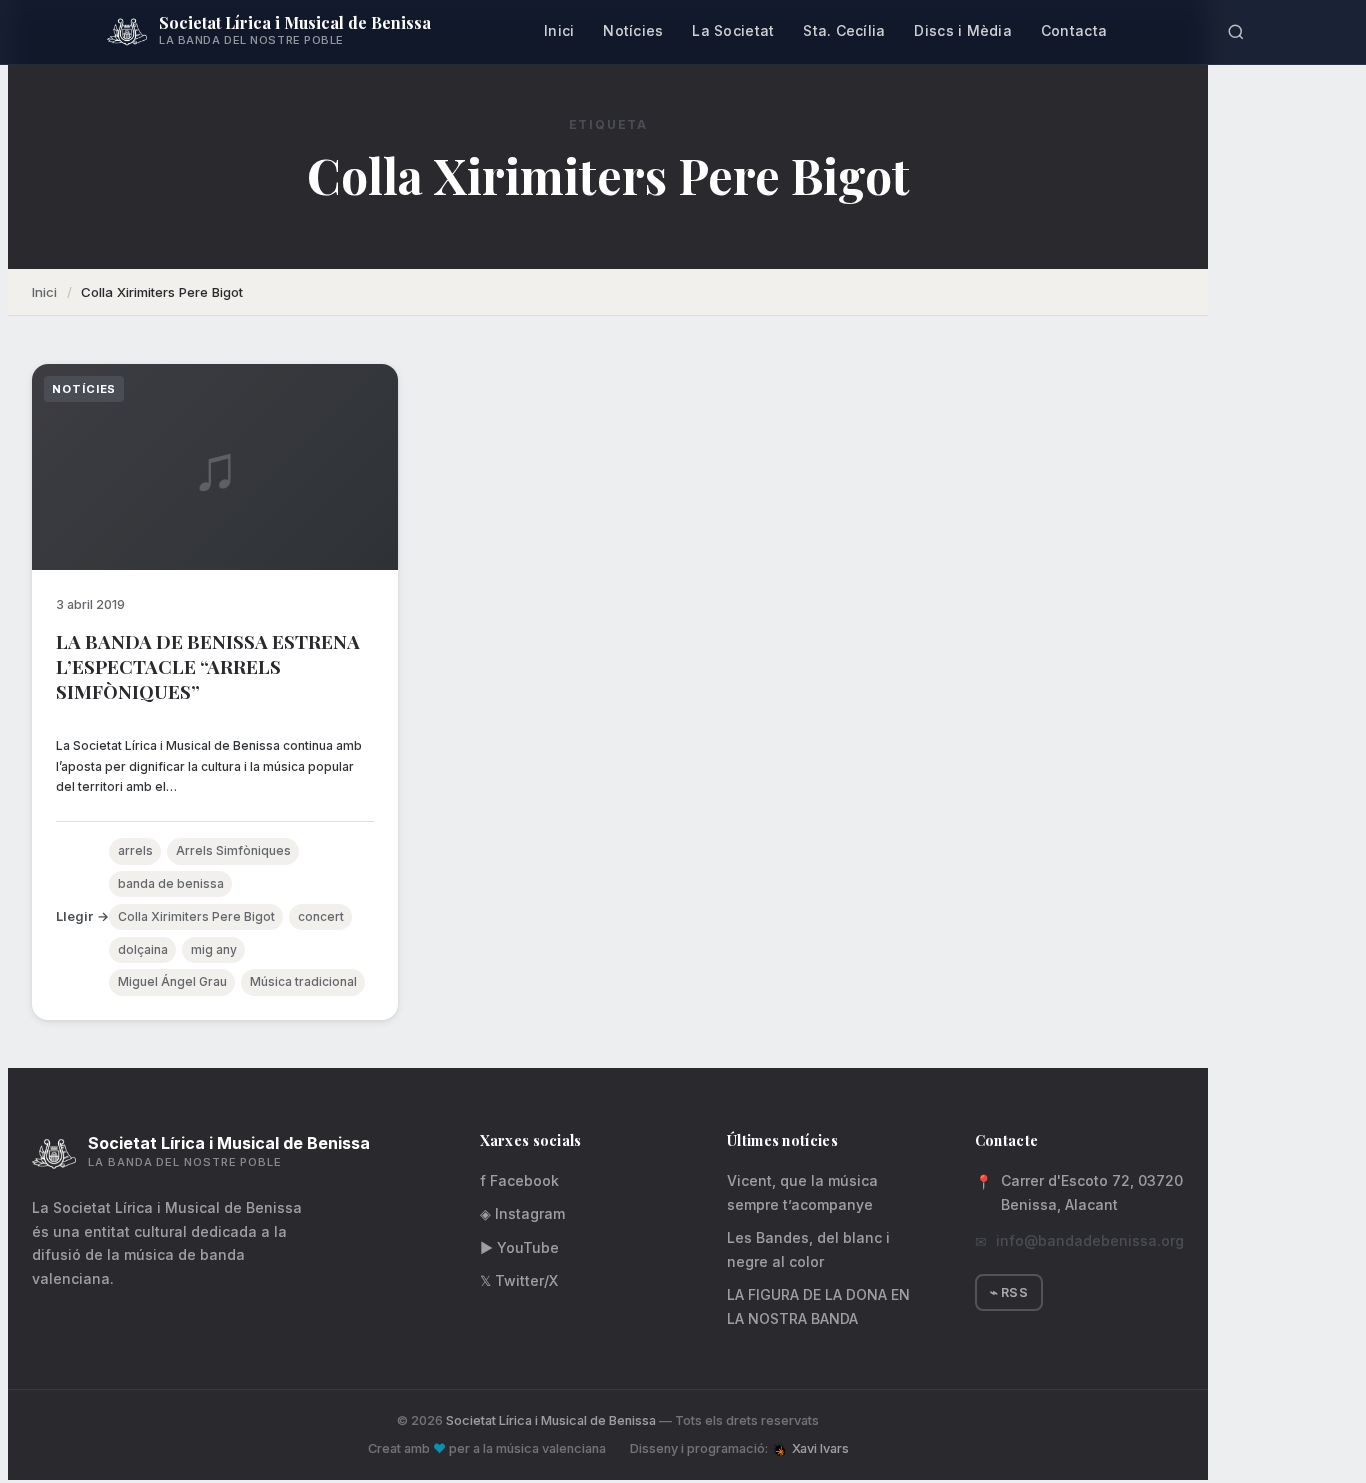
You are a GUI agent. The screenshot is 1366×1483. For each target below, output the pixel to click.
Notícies (633, 30)
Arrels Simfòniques (233, 850)
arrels (135, 850)
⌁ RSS (1009, 1292)
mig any (214, 949)
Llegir (74, 916)
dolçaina (143, 949)
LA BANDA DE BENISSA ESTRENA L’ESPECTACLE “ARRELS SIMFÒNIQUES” (208, 666)
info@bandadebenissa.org (1090, 1240)
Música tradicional (303, 981)
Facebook (519, 1180)
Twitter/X (519, 1280)
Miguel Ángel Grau (172, 981)
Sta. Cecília (844, 30)
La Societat (733, 30)
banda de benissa (171, 883)
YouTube (519, 1247)
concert (321, 916)
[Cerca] (1235, 32)
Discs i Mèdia (963, 30)
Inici (559, 30)
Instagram (522, 1213)
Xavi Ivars (820, 1448)
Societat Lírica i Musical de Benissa (551, 1420)
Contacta (1074, 30)
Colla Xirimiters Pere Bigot (196, 916)
